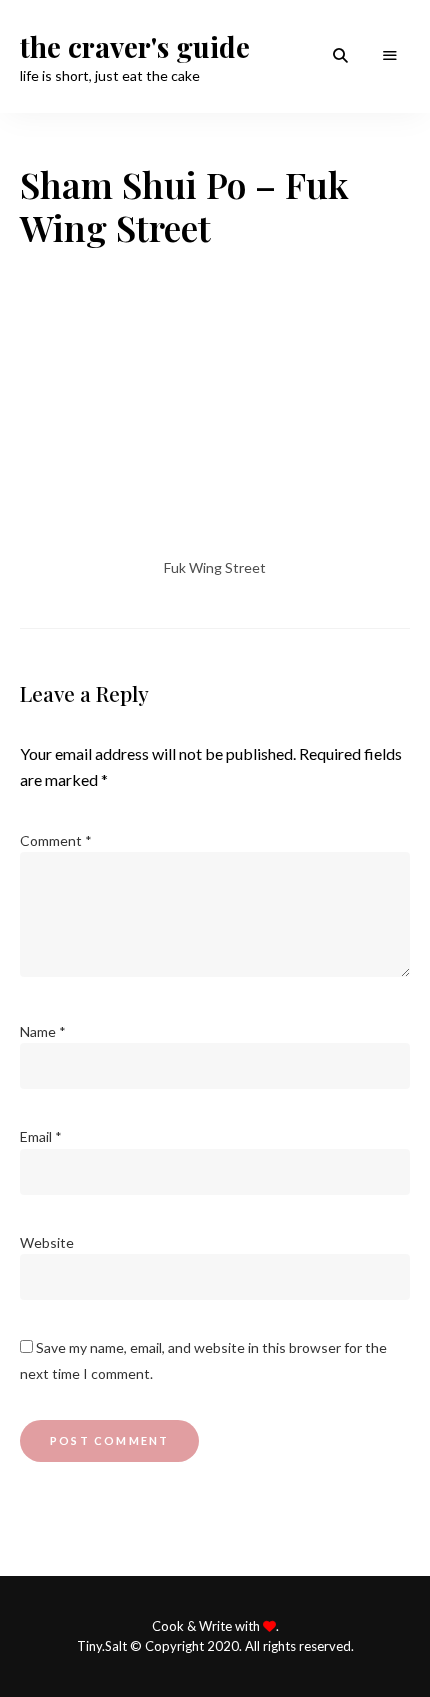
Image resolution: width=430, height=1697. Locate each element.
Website (47, 1242)
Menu (390, 56)
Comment (56, 840)
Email (41, 1136)
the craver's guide (135, 47)
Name (43, 1031)
